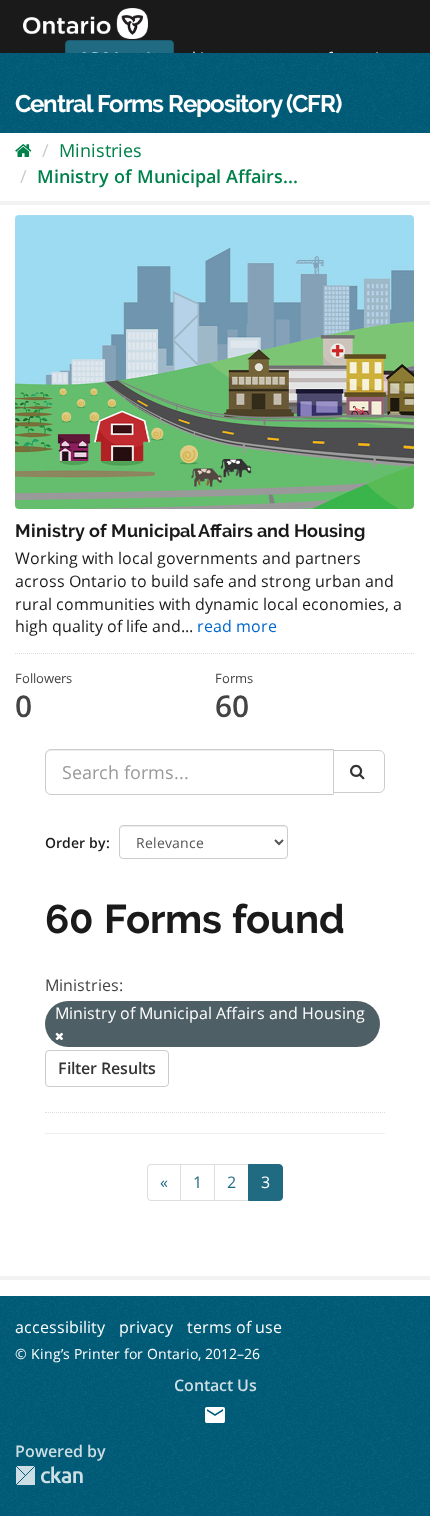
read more (237, 626)
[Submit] (359, 771)
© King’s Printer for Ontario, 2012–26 (137, 1353)
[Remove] (59, 1035)
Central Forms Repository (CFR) (178, 103)
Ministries (100, 150)
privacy (146, 1327)
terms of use (234, 1327)
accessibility (60, 1327)
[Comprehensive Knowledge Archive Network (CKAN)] (49, 1475)
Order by (75, 842)
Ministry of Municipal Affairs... (167, 176)
